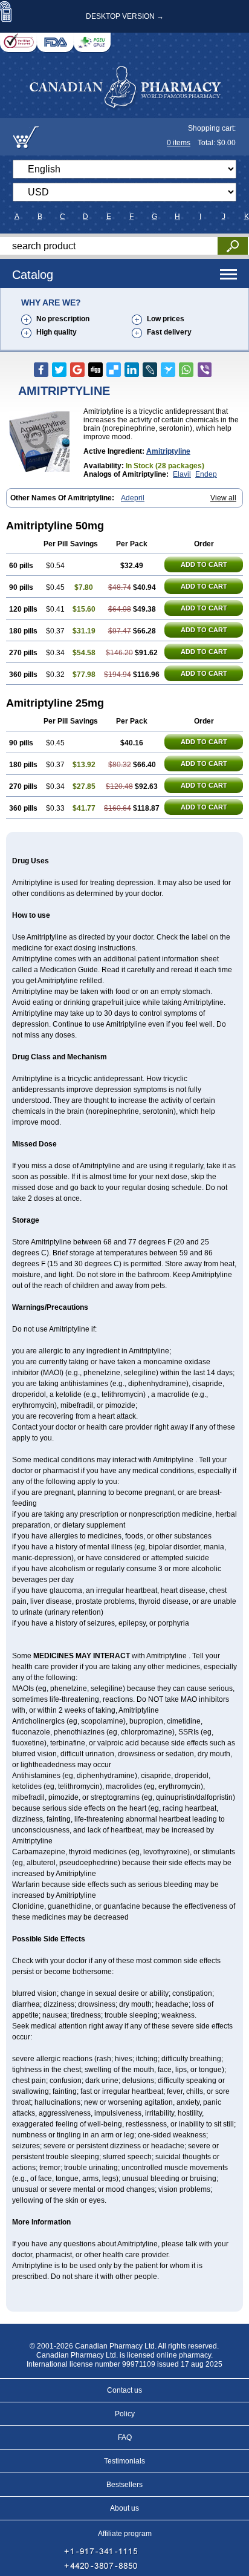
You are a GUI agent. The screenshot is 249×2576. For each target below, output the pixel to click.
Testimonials (124, 2461)
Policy (125, 2414)
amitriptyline (168, 451)
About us (124, 2508)
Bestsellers (124, 2485)
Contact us (124, 2390)
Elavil (182, 474)
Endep (206, 474)
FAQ (125, 2437)
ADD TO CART (204, 564)
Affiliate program (125, 2534)
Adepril (133, 498)
